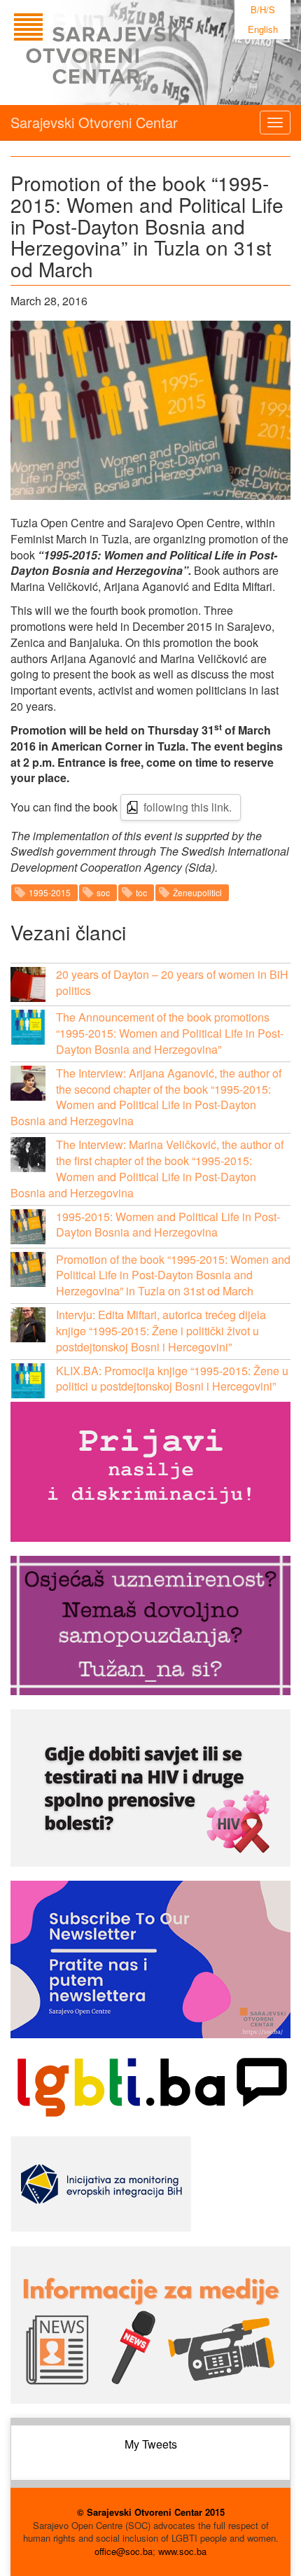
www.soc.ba (182, 2551)
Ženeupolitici (197, 892)
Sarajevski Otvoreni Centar (94, 122)
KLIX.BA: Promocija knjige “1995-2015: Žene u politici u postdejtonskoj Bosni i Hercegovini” (172, 1379)
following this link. (188, 807)
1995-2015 (50, 892)
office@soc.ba (124, 2551)
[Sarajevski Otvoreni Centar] (129, 53)
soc (103, 892)
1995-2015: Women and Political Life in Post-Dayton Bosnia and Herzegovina (168, 1225)
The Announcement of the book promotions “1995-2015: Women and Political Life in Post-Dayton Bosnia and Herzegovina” (170, 1033)
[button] (28, 984)
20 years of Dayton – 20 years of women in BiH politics (172, 982)
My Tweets (151, 2444)
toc (141, 892)
